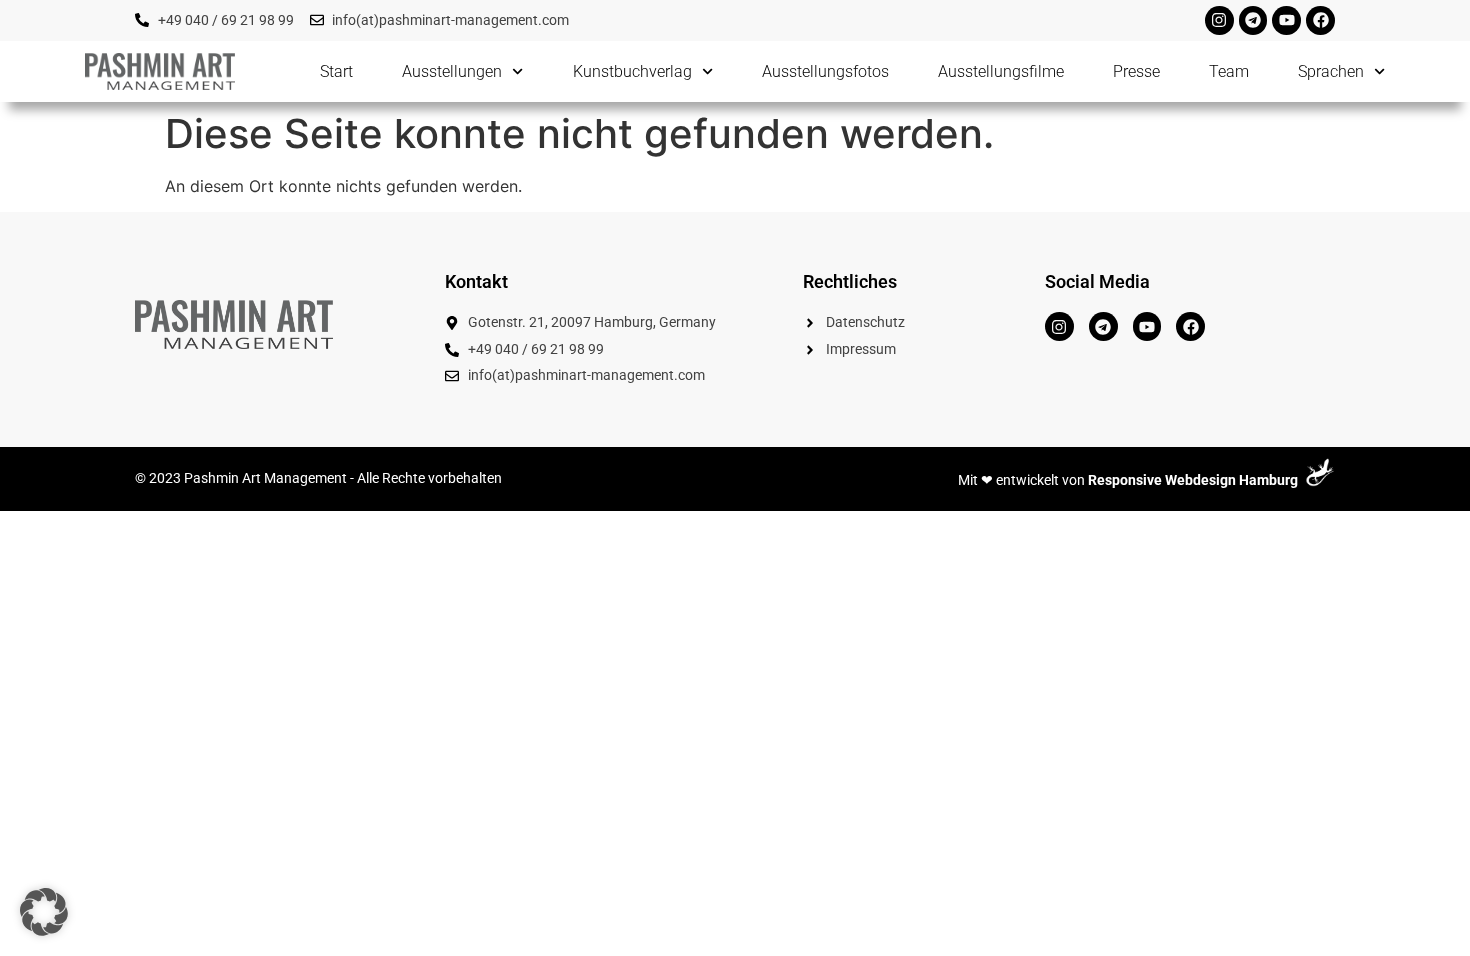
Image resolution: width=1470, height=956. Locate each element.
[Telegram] (1253, 20)
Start (336, 71)
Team (1229, 71)
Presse (1136, 71)
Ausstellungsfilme (1001, 71)
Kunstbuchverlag (632, 71)
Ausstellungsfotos (825, 71)
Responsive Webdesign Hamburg (1193, 480)
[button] (44, 912)
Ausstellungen (452, 71)
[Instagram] (1219, 20)
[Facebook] (1320, 20)
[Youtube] (1286, 20)
